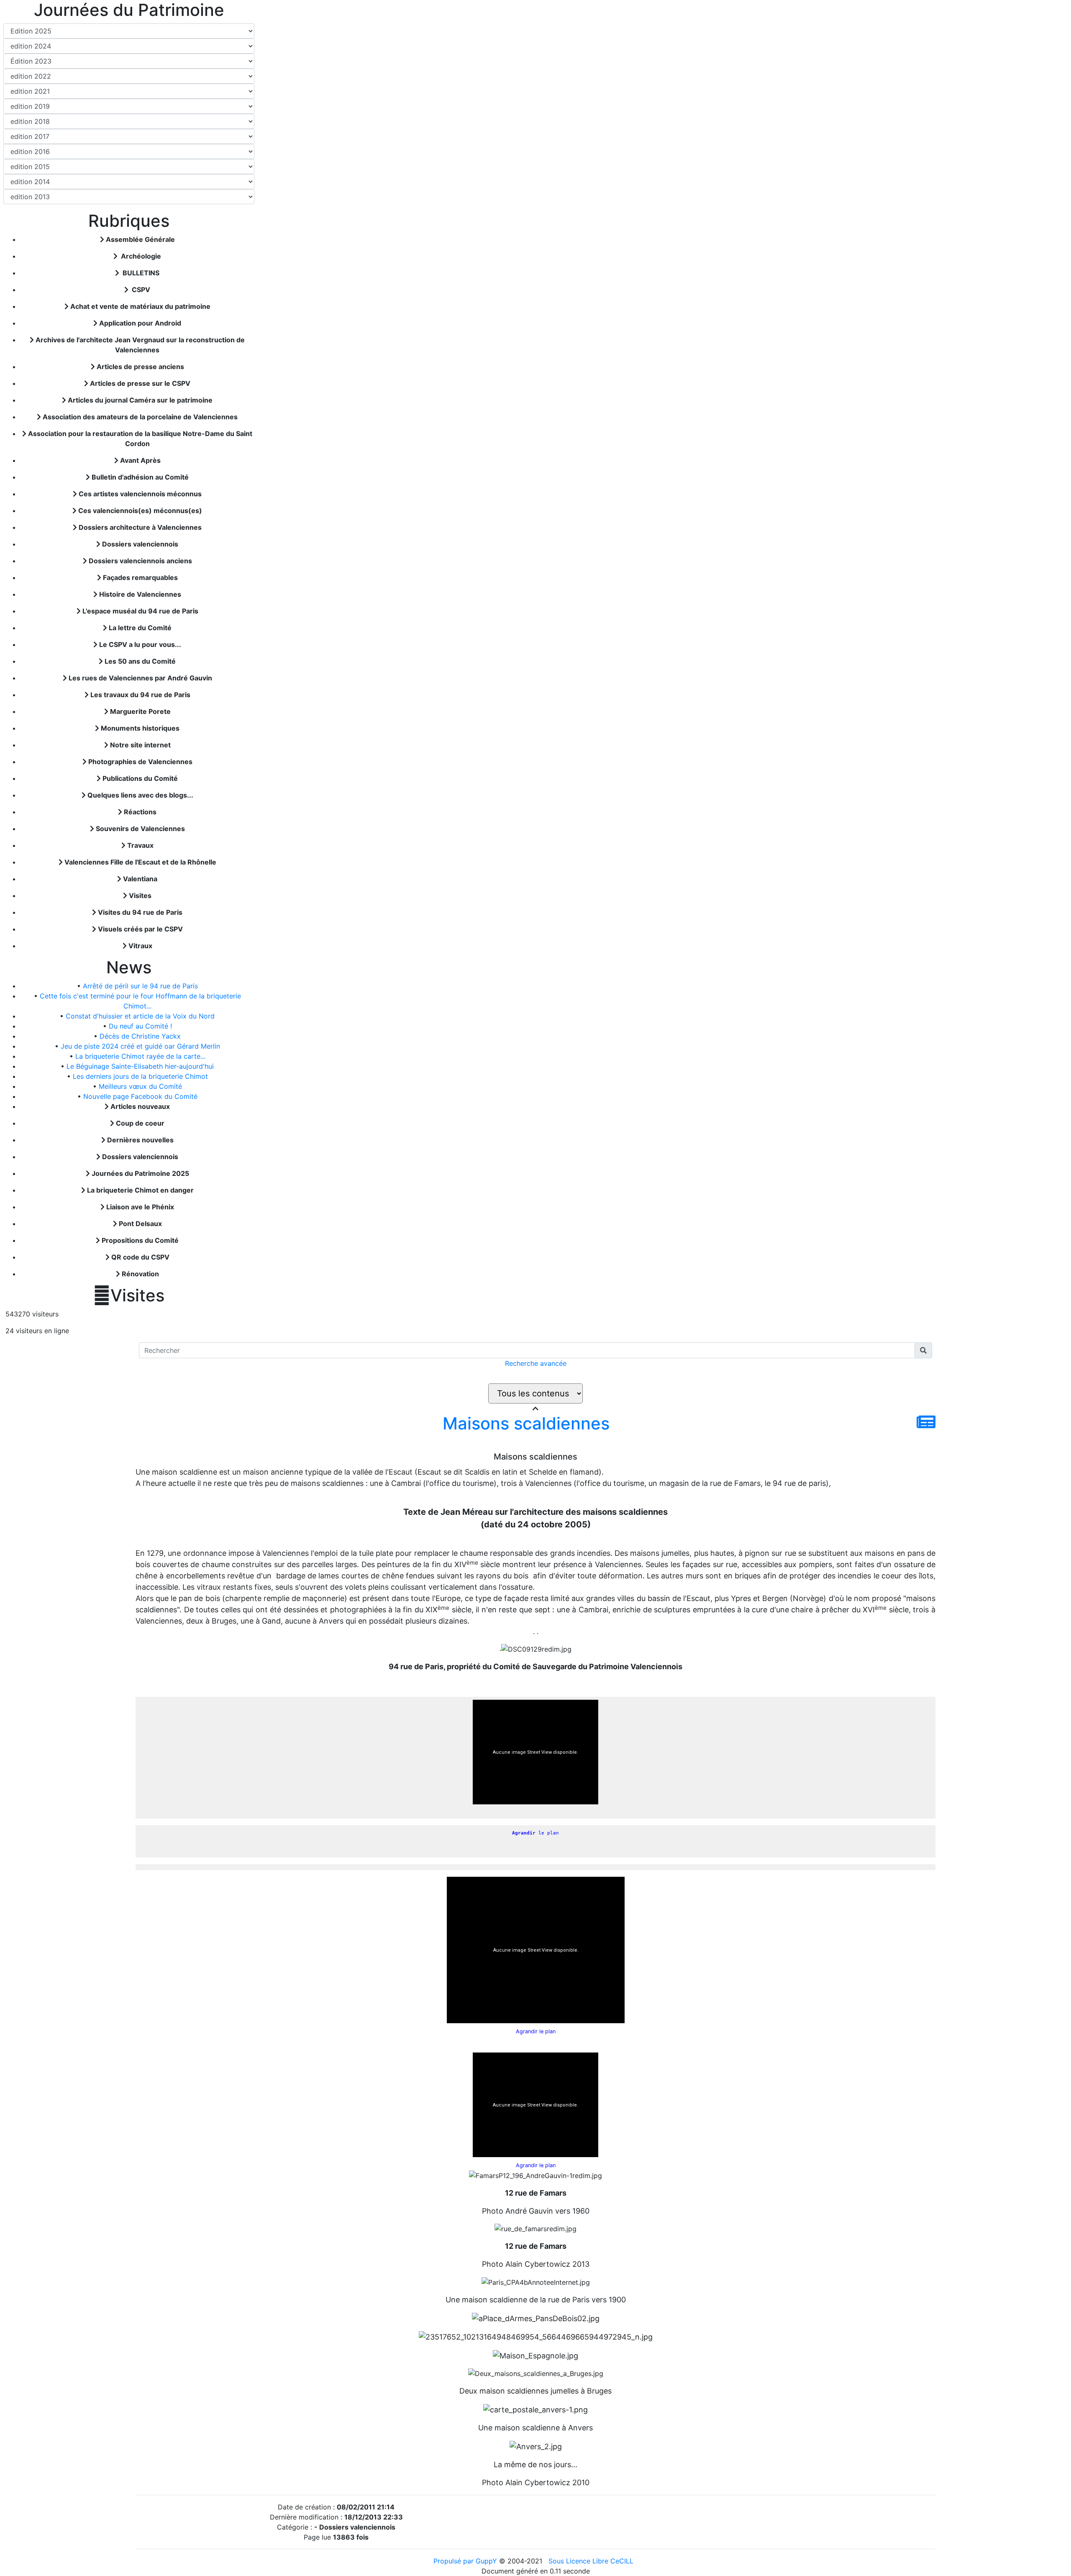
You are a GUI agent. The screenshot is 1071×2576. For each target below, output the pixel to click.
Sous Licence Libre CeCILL (592, 2561)
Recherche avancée (536, 1363)
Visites (129, 1296)
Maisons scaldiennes (526, 1423)
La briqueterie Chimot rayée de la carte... (140, 1056)
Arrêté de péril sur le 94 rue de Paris (140, 986)
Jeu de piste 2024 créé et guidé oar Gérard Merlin (140, 1046)
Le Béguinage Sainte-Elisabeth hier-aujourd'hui (140, 1066)
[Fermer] (535, 1409)
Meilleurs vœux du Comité (140, 1086)
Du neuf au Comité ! (140, 1026)
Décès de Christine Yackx (140, 1036)
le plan (535, 1833)
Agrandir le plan (536, 2031)
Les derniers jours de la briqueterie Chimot (140, 1076)
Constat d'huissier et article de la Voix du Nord (140, 1016)
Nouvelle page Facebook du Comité (140, 1096)
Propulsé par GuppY (466, 2561)
